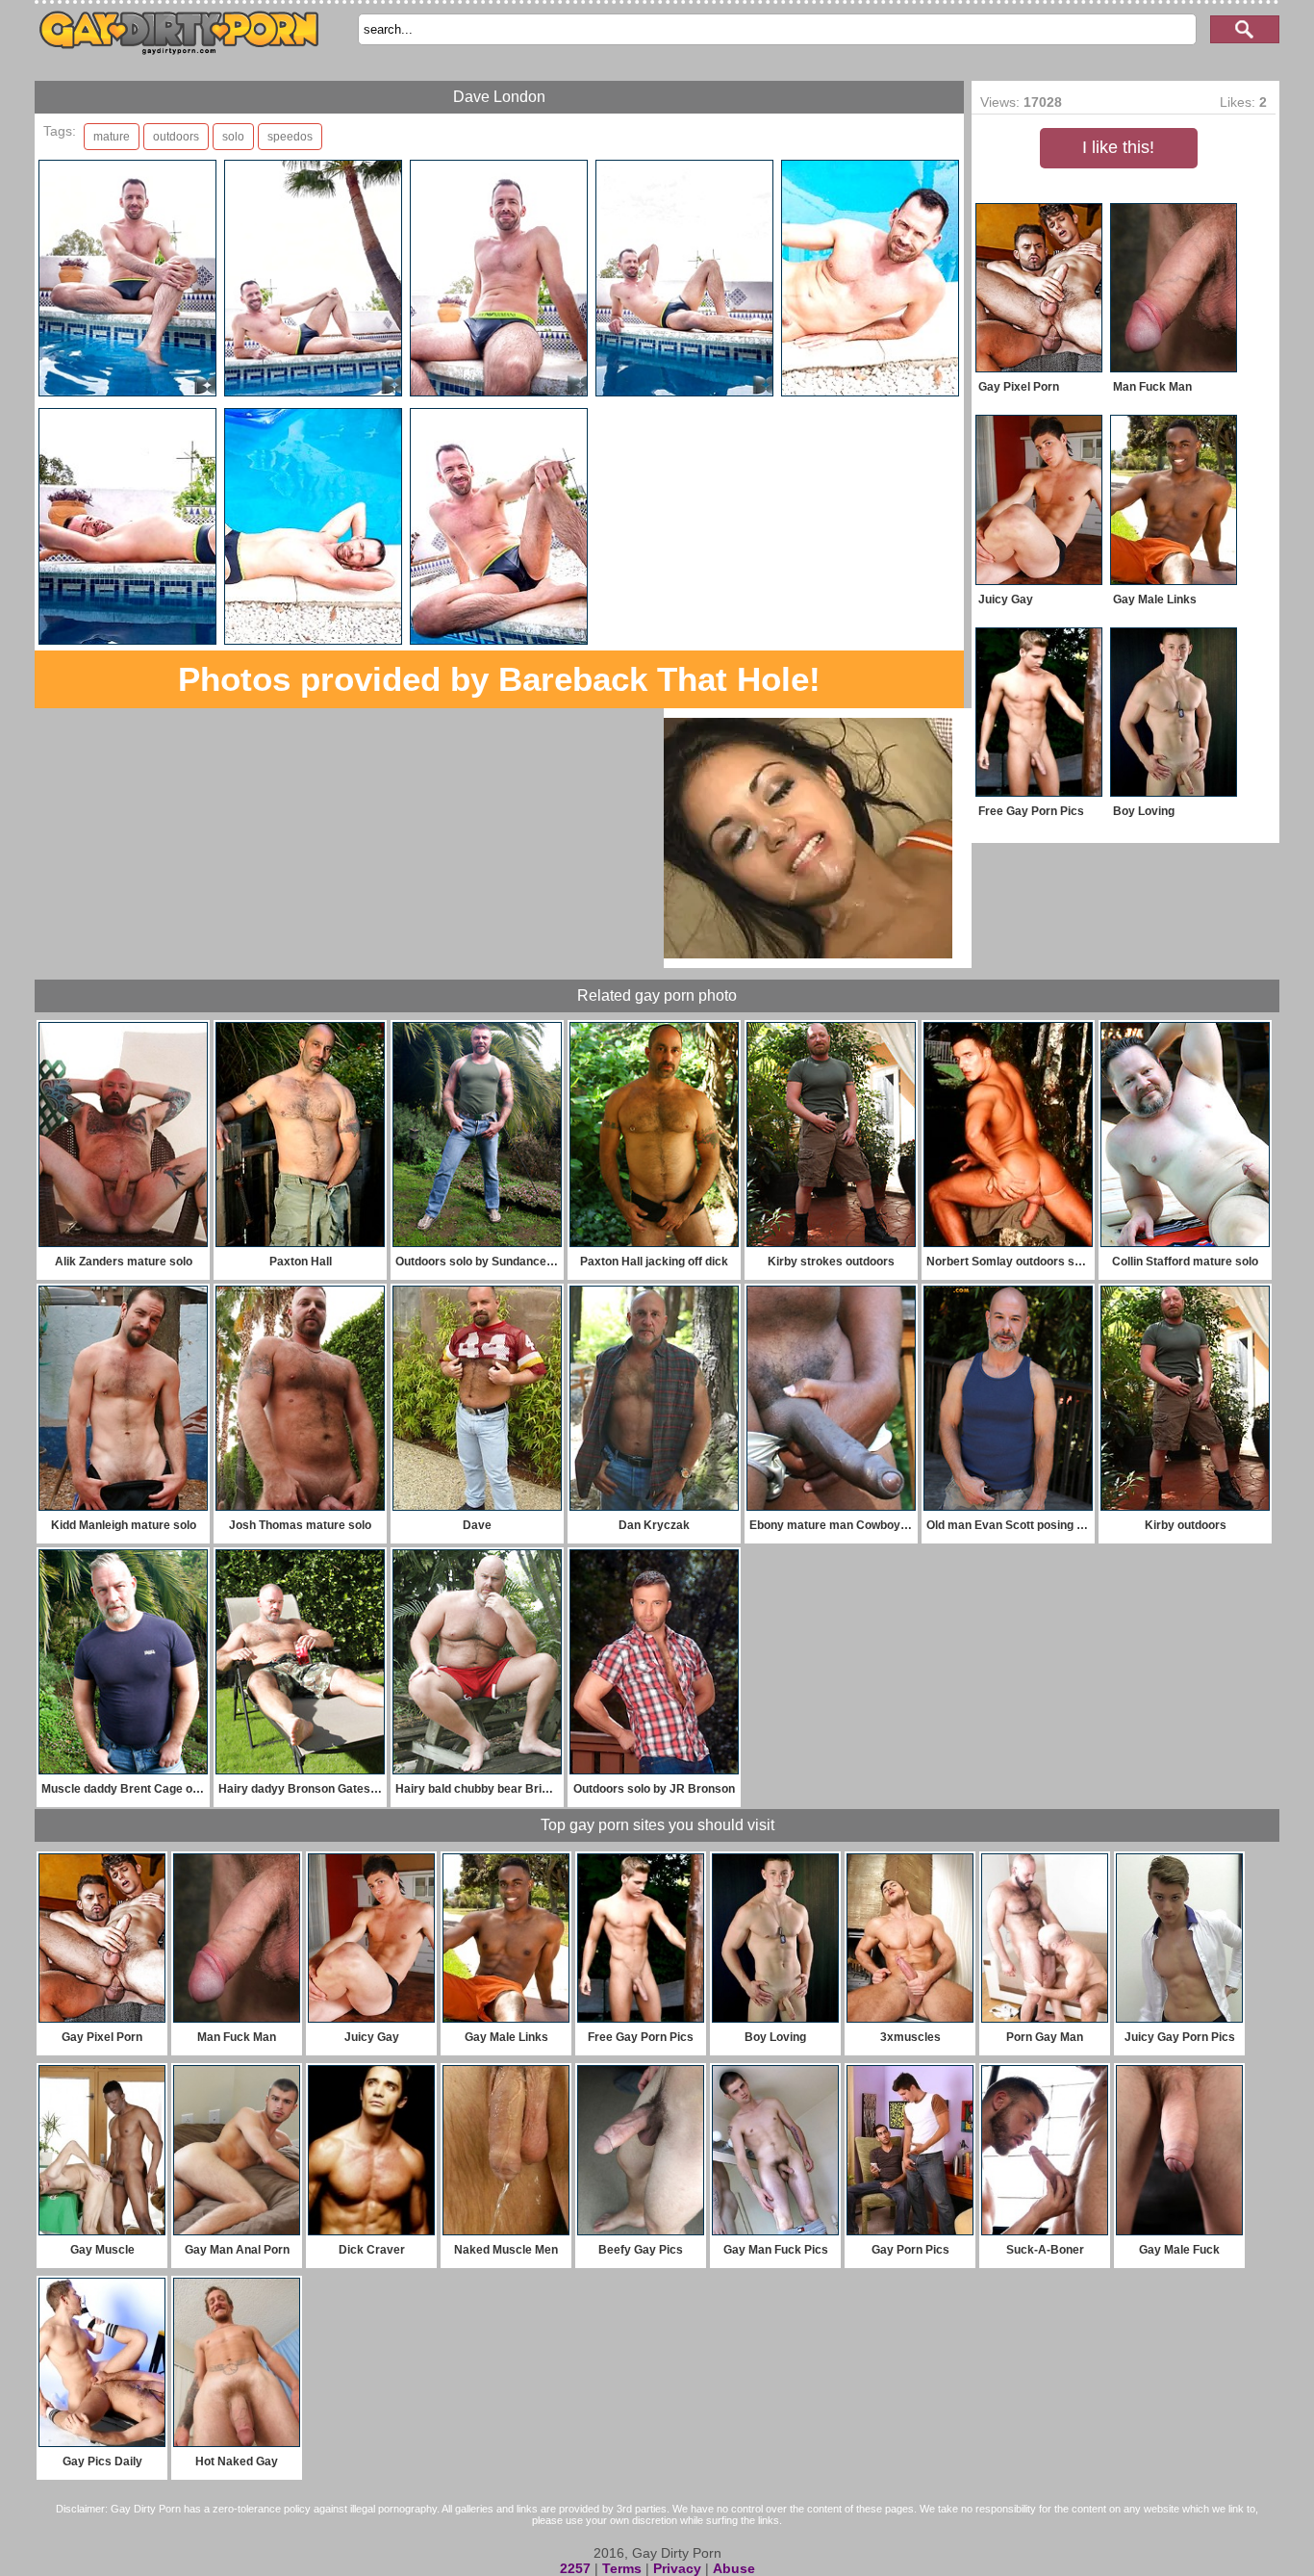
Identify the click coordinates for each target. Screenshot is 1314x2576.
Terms (622, 2568)
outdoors (176, 137)
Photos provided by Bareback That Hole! (499, 679)
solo (233, 137)
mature (112, 137)
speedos (290, 137)
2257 (575, 2568)
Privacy (677, 2568)
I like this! (1118, 147)
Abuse (734, 2568)
